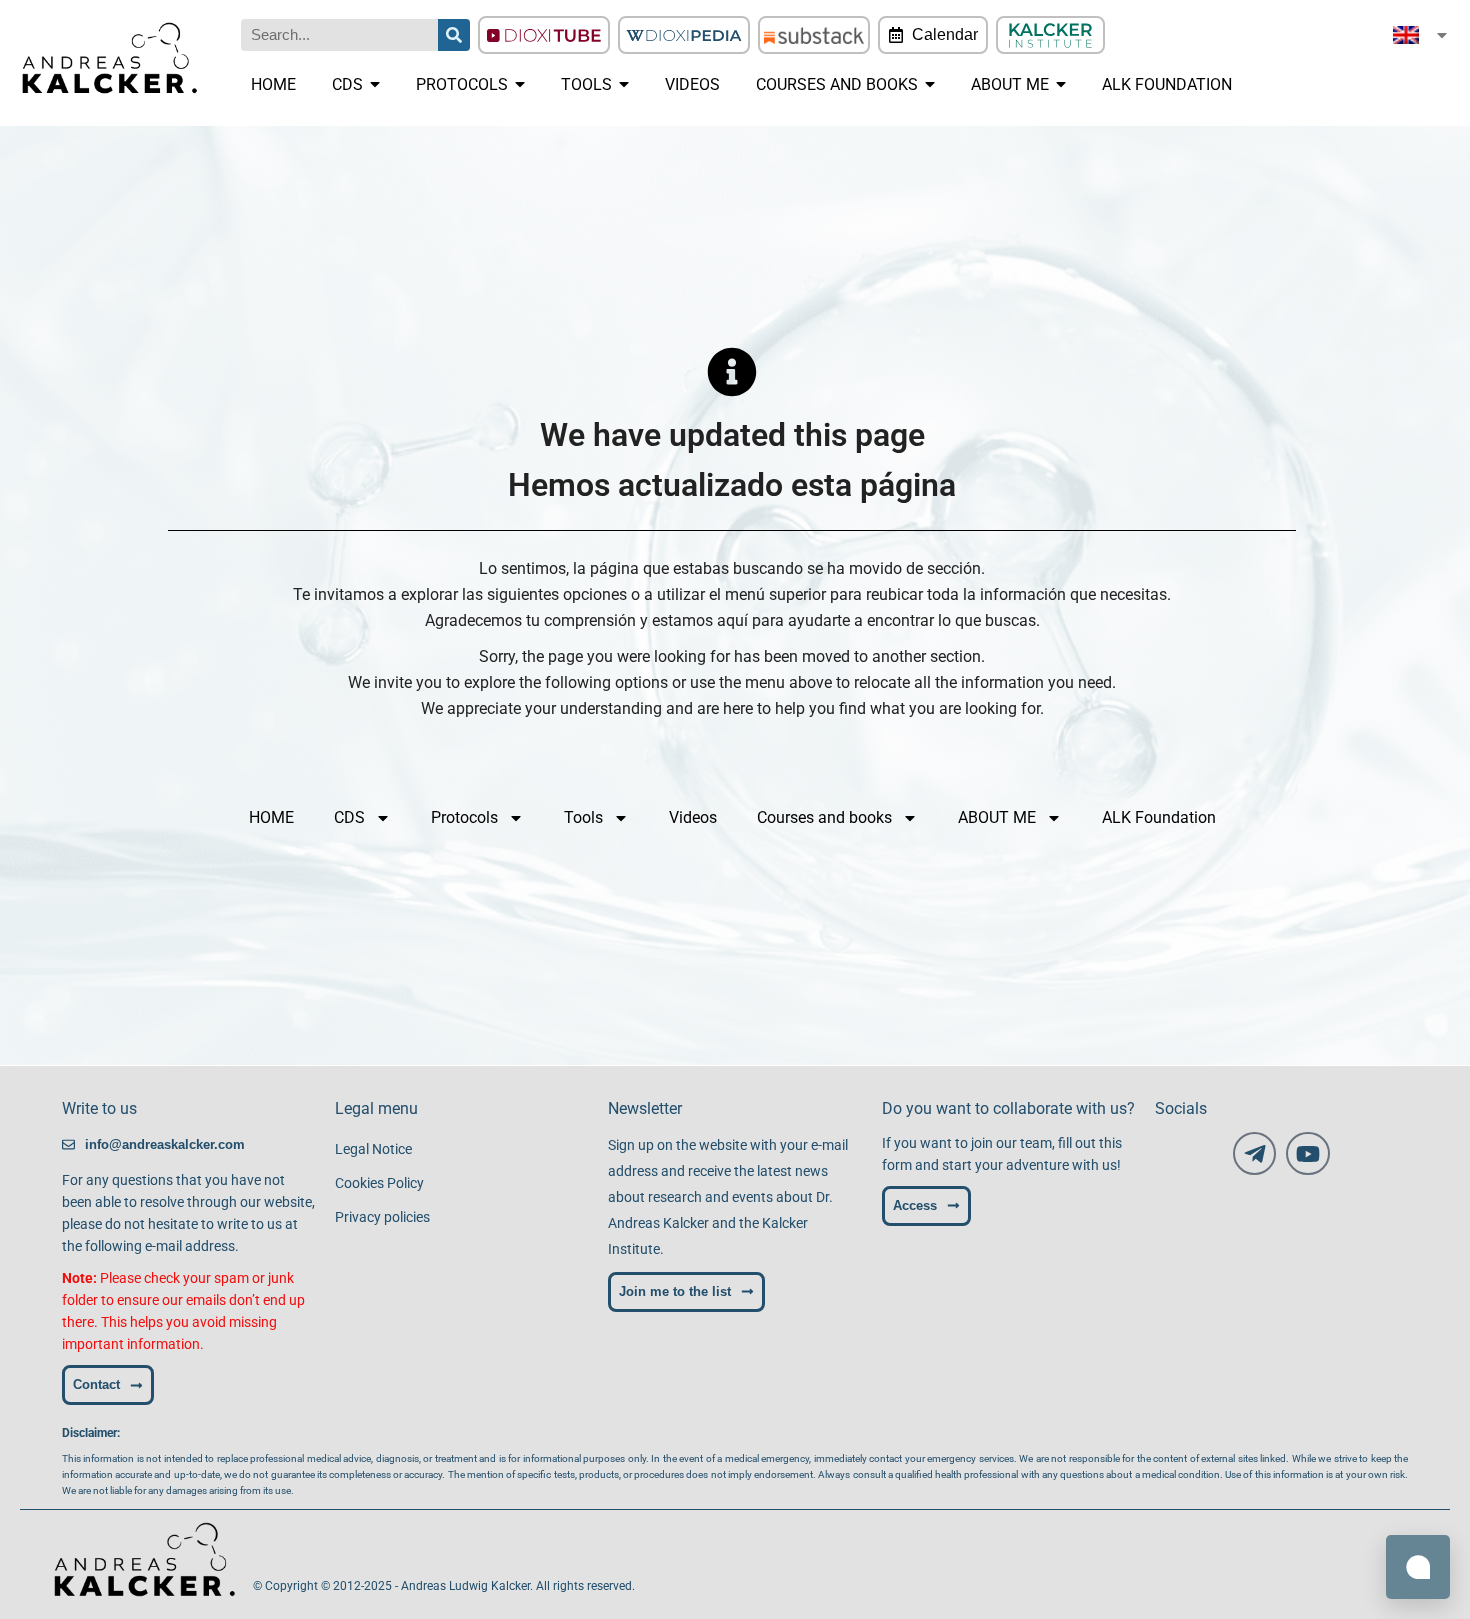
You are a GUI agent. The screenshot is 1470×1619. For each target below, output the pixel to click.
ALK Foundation (1159, 817)
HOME (271, 817)
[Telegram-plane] (1254, 1153)
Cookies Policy (379, 1183)
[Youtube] (1307, 1153)
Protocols (464, 817)
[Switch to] (1421, 34)
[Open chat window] (1418, 1567)
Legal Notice (373, 1149)
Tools (583, 817)
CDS (349, 817)
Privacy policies (382, 1217)
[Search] (454, 35)
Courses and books (824, 817)
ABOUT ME (997, 817)
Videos (693, 817)
